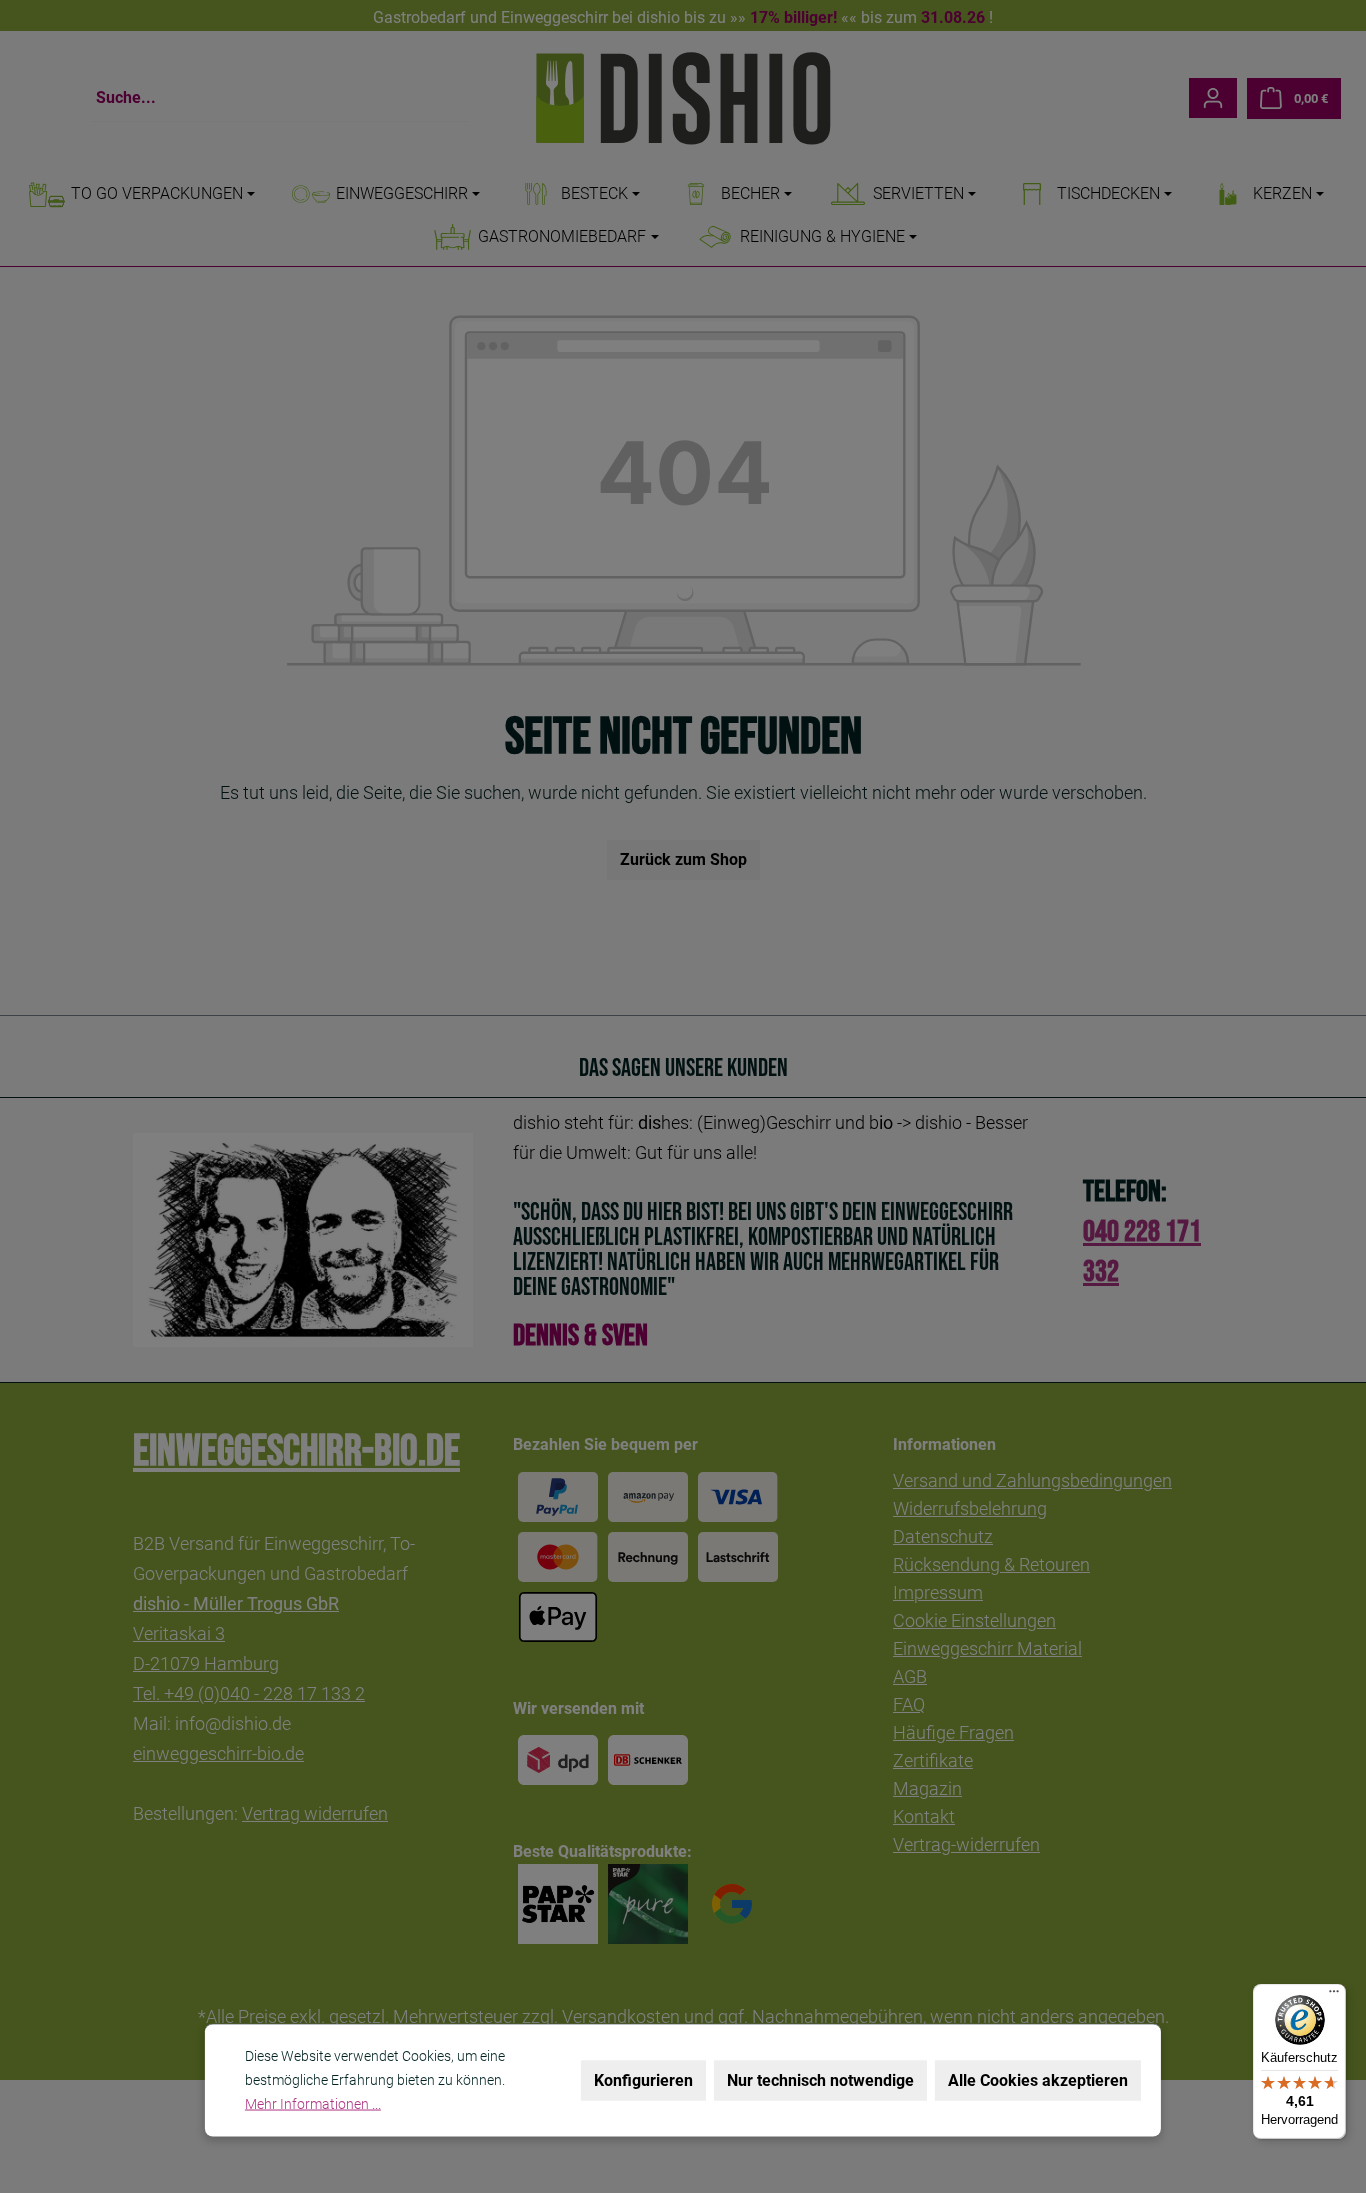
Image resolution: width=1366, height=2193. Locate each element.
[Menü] (1334, 1996)
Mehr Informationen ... (313, 2104)
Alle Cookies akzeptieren (1038, 2080)
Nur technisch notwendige (820, 2080)
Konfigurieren (643, 2080)
